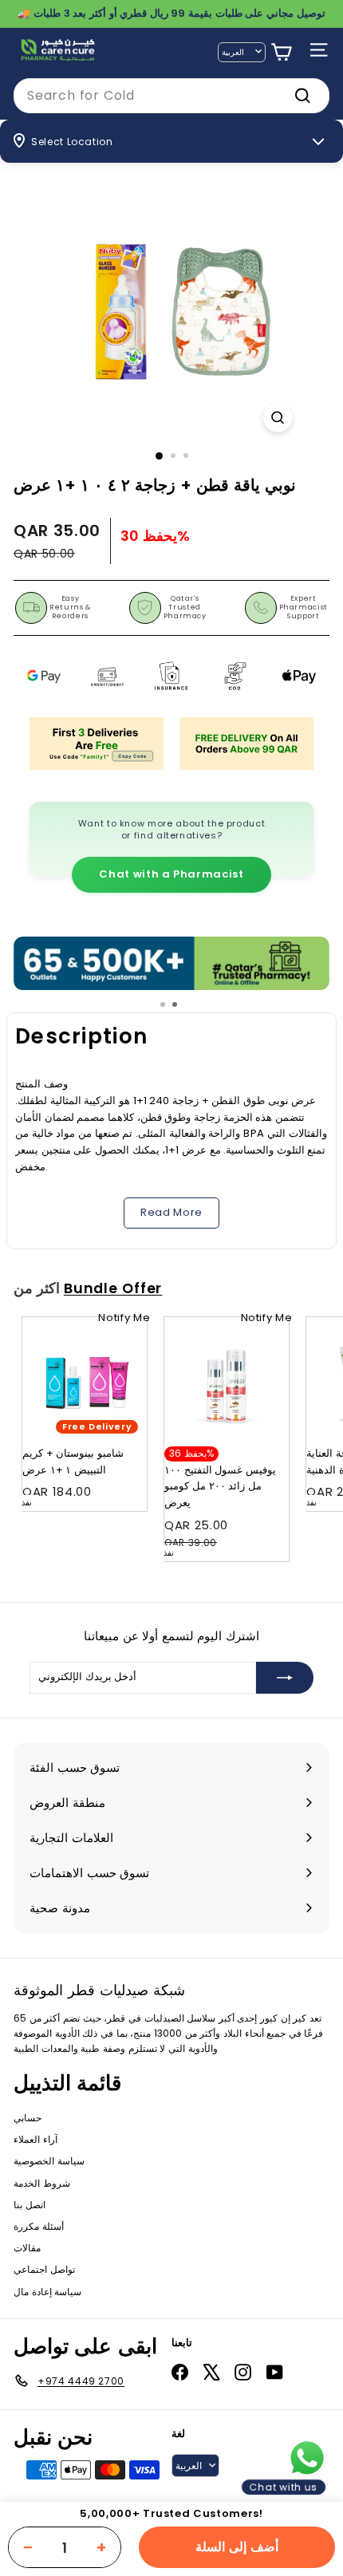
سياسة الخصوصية (49, 2161)
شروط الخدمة (42, 2183)
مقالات (27, 2248)
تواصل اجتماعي (44, 2269)
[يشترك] (285, 1678)
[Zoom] (277, 418)
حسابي (28, 2118)
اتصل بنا (30, 2205)
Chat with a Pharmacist (171, 874)
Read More (171, 1212)
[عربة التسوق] (281, 52)
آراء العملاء (35, 2139)
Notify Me (124, 1318)
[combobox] (171, 96)
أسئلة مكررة (39, 2226)
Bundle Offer (113, 1288)
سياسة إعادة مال (47, 2292)
